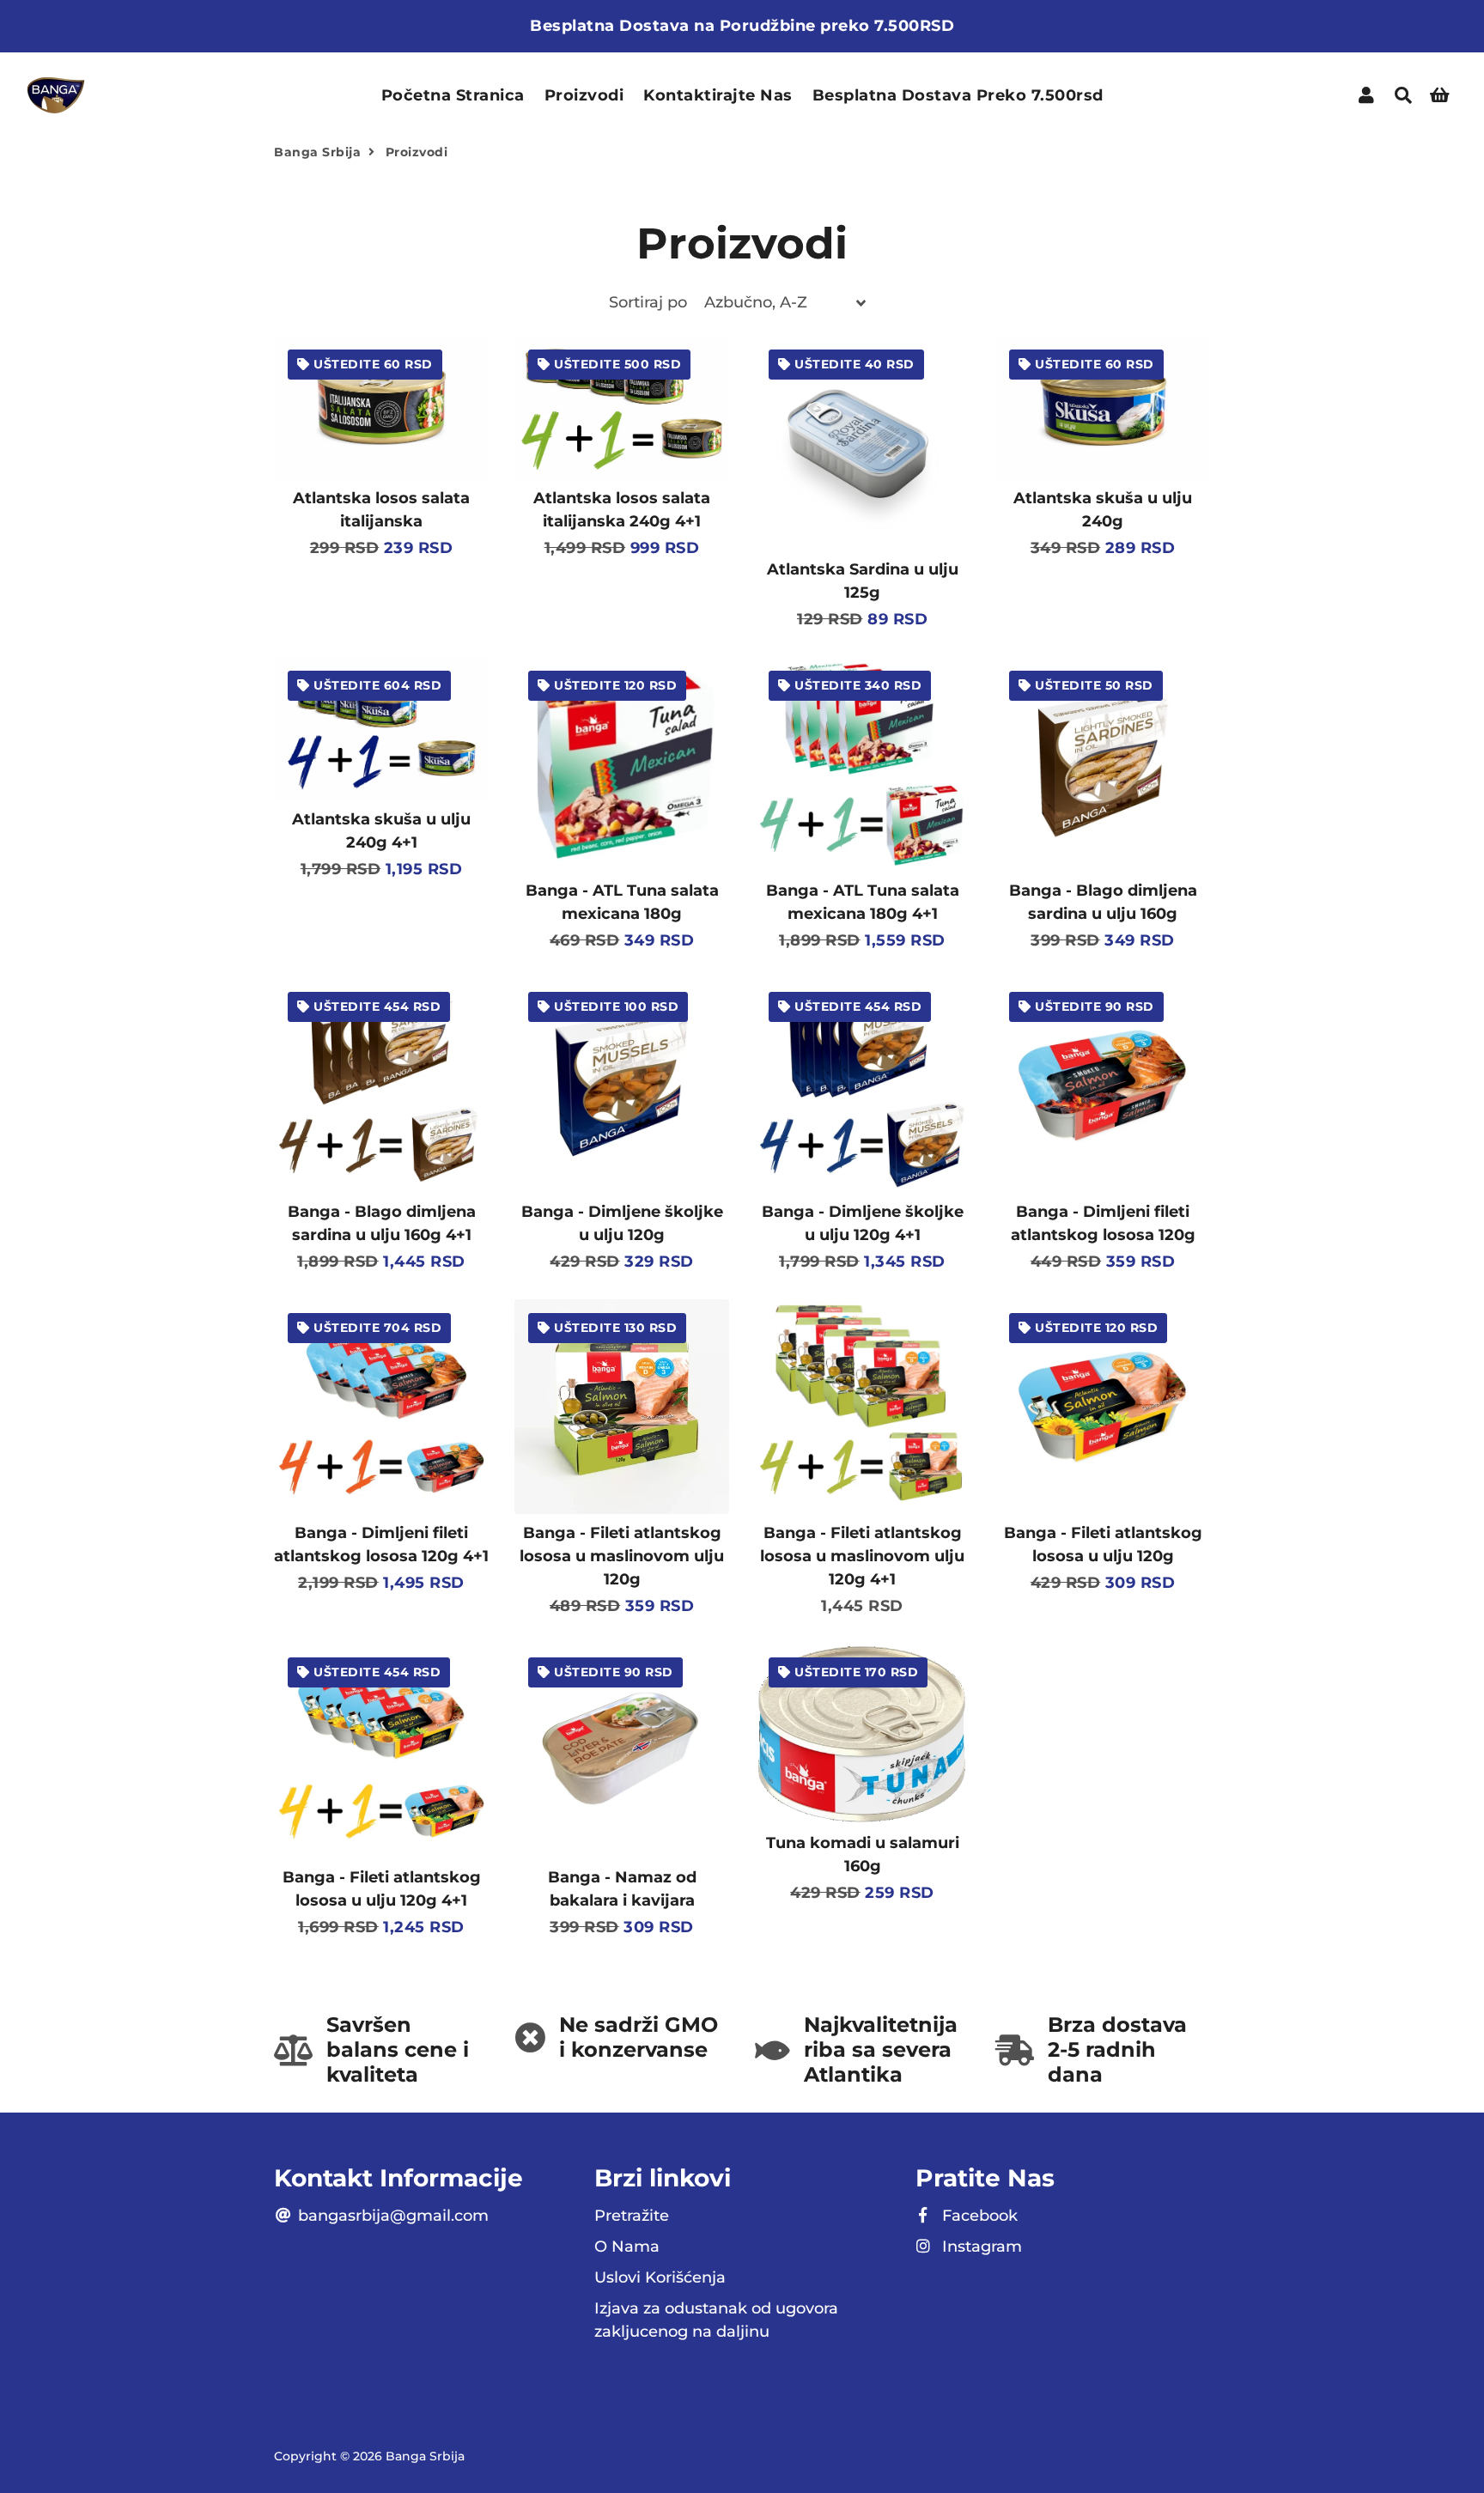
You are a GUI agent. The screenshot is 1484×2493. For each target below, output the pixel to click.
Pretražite (632, 2216)
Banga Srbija (317, 152)
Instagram (980, 2247)
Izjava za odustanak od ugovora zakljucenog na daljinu (716, 2320)
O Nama (627, 2247)
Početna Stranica (453, 95)
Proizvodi (584, 95)
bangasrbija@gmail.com (391, 2216)
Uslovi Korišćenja (660, 2277)
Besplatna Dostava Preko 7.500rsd (958, 95)
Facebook (978, 2216)
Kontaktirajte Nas (718, 95)
